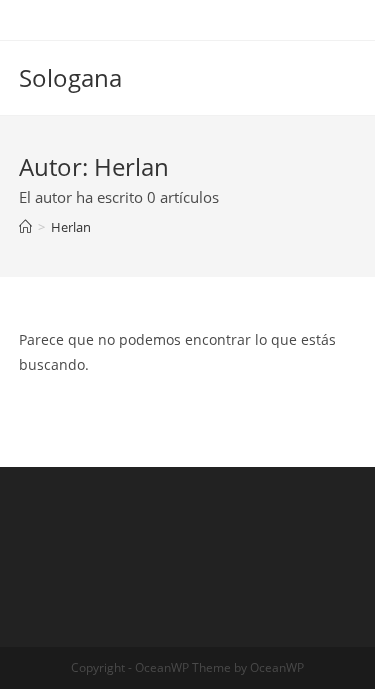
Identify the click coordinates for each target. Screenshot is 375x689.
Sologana (70, 77)
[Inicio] (25, 227)
